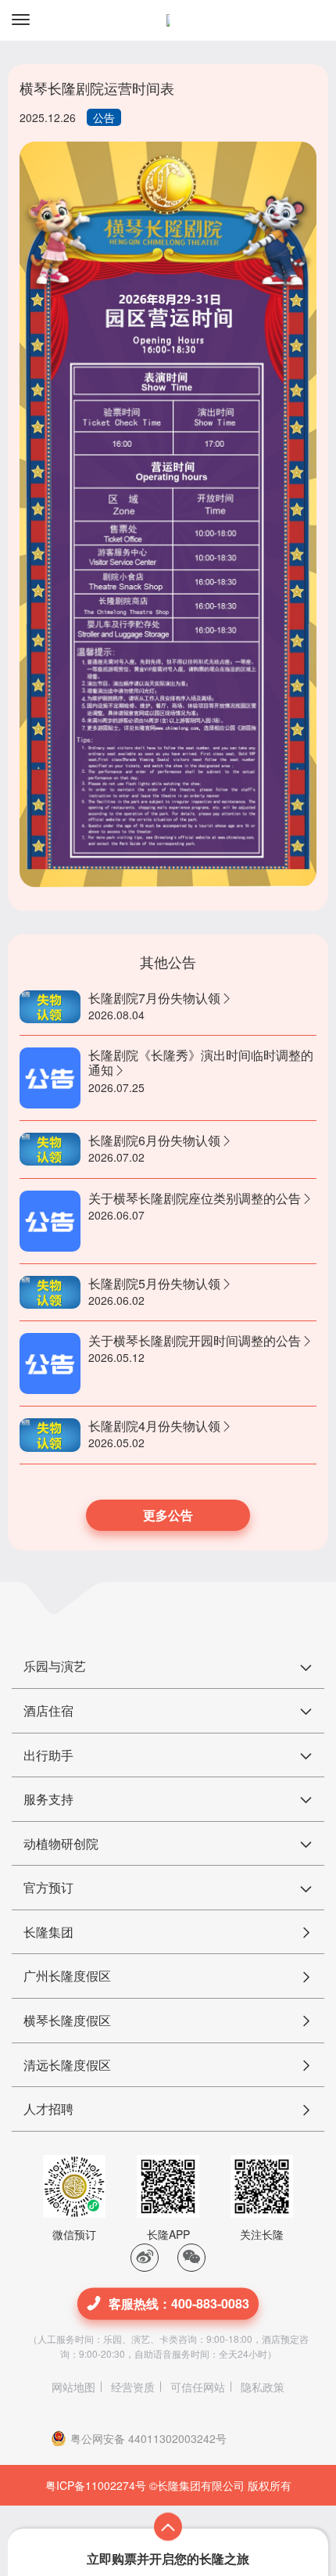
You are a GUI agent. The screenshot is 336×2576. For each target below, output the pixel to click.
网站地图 (73, 2387)
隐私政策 (263, 2387)
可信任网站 (198, 2387)
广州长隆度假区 (67, 1976)
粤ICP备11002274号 (96, 2485)
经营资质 (133, 2387)
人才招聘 (48, 2109)
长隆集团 (48, 1932)
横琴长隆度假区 (67, 2020)
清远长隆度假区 (67, 2065)
